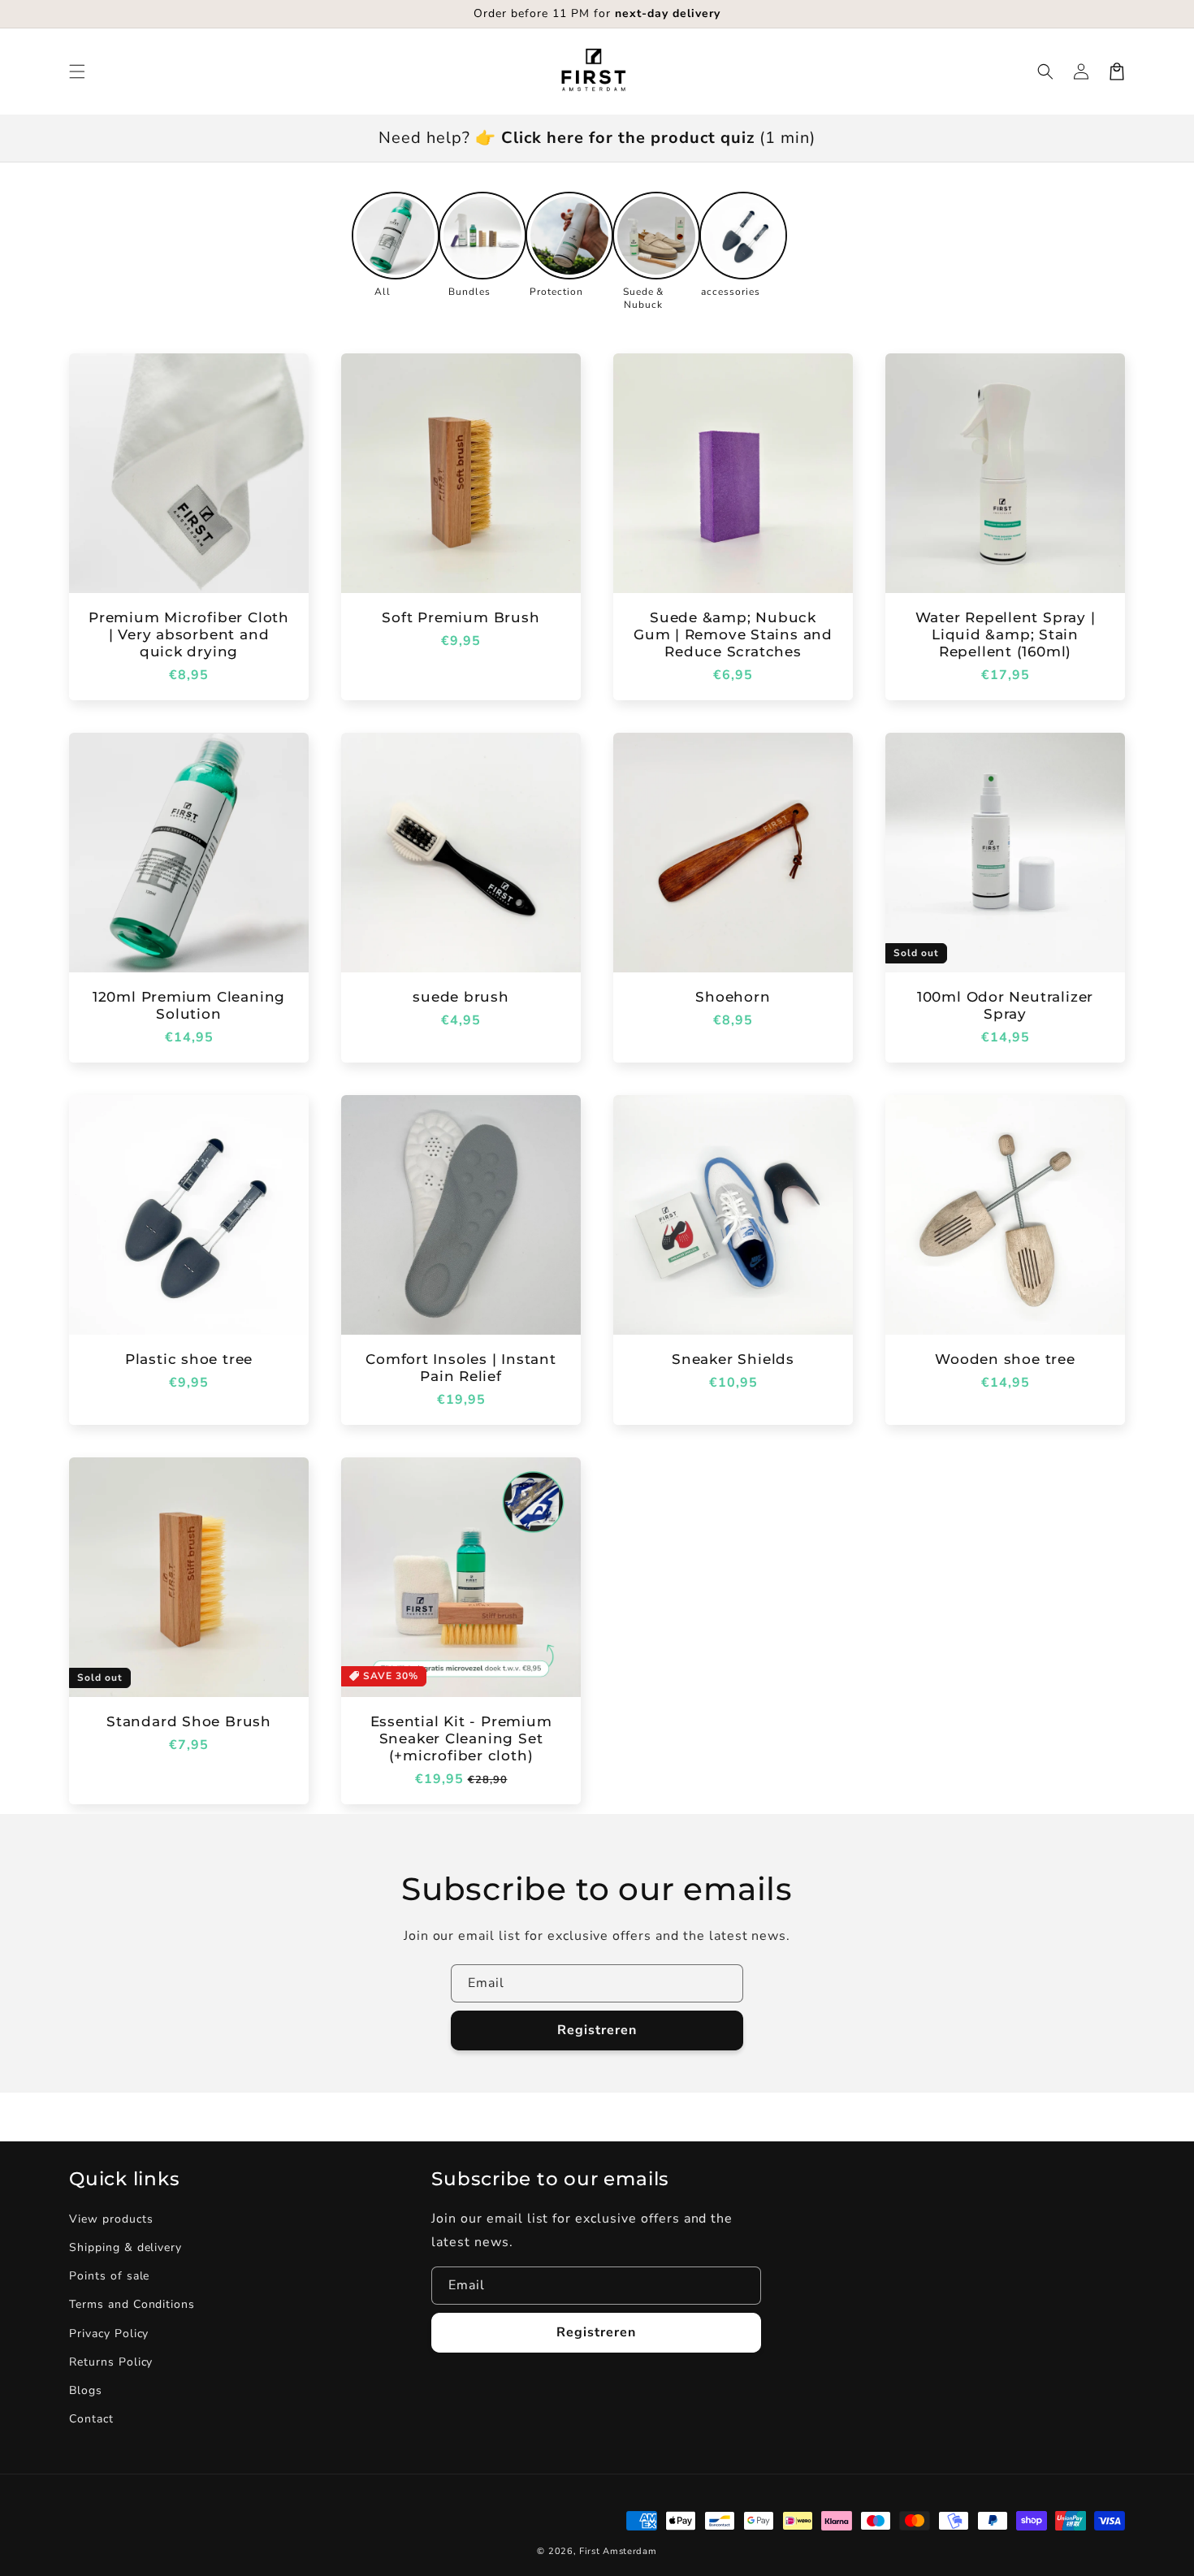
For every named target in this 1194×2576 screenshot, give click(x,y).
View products (111, 2219)
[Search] (1045, 71)
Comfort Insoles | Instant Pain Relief (461, 1368)
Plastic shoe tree (189, 1359)
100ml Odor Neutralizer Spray (1005, 1005)
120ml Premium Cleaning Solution (189, 1005)
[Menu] (77, 71)
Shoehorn (733, 997)
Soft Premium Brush (461, 617)
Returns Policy (111, 2362)
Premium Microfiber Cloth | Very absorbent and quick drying (189, 634)
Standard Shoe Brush (189, 1721)
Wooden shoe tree (1005, 1359)
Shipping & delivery (125, 2247)
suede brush (461, 997)
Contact (91, 2419)
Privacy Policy (109, 2334)
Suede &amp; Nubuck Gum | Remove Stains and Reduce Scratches (733, 634)
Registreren (597, 2030)
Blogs (86, 2390)
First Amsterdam (618, 2551)
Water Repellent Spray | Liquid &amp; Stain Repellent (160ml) (1006, 634)
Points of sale (109, 2276)
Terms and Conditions (132, 2304)
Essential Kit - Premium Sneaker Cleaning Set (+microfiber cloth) (461, 1738)
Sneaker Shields (733, 1359)
